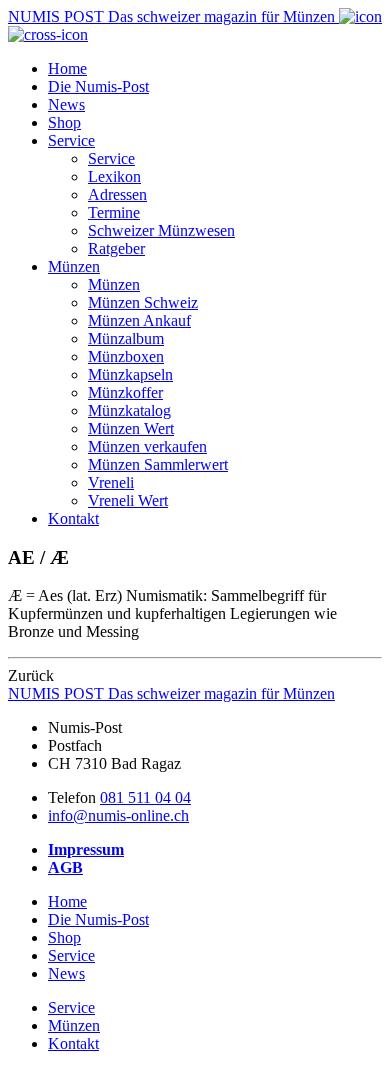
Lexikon (114, 176)
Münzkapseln (130, 374)
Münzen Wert (131, 428)
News (66, 104)
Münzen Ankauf (139, 320)
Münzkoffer (125, 392)
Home (67, 68)
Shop (64, 122)
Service (71, 140)
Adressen (117, 194)
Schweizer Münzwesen (161, 230)
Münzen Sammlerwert (158, 464)
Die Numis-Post (98, 86)
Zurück (31, 675)
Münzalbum (126, 338)
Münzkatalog (129, 410)
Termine (114, 212)
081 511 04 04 (145, 797)
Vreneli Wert (128, 500)
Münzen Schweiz (143, 302)
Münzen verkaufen (147, 446)
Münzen (74, 266)
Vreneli (111, 482)
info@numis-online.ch (118, 815)
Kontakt (73, 518)
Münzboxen (126, 356)
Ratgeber (116, 248)
